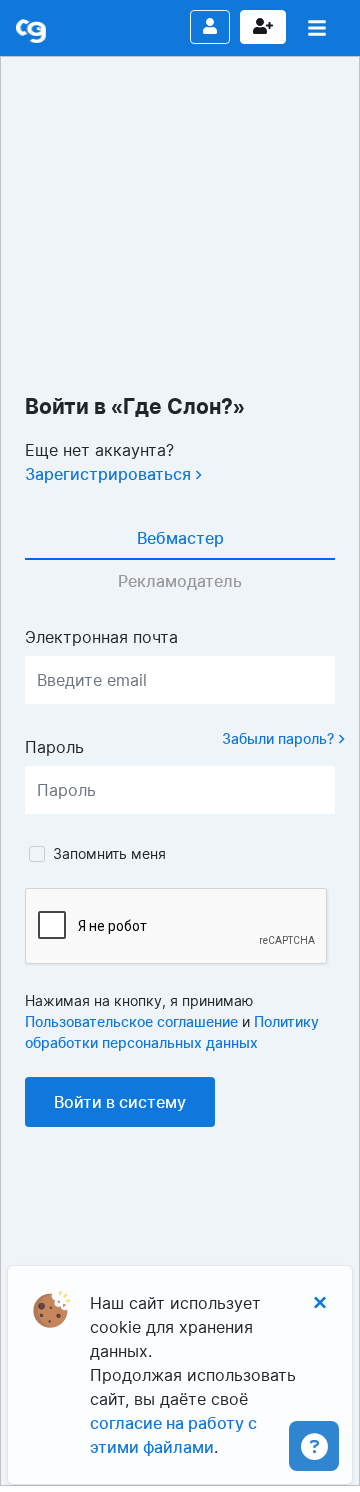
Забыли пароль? (280, 738)
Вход (210, 27)
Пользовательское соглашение (131, 1021)
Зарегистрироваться (110, 474)
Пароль (54, 747)
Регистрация (263, 27)
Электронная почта (101, 637)
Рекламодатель (180, 581)
